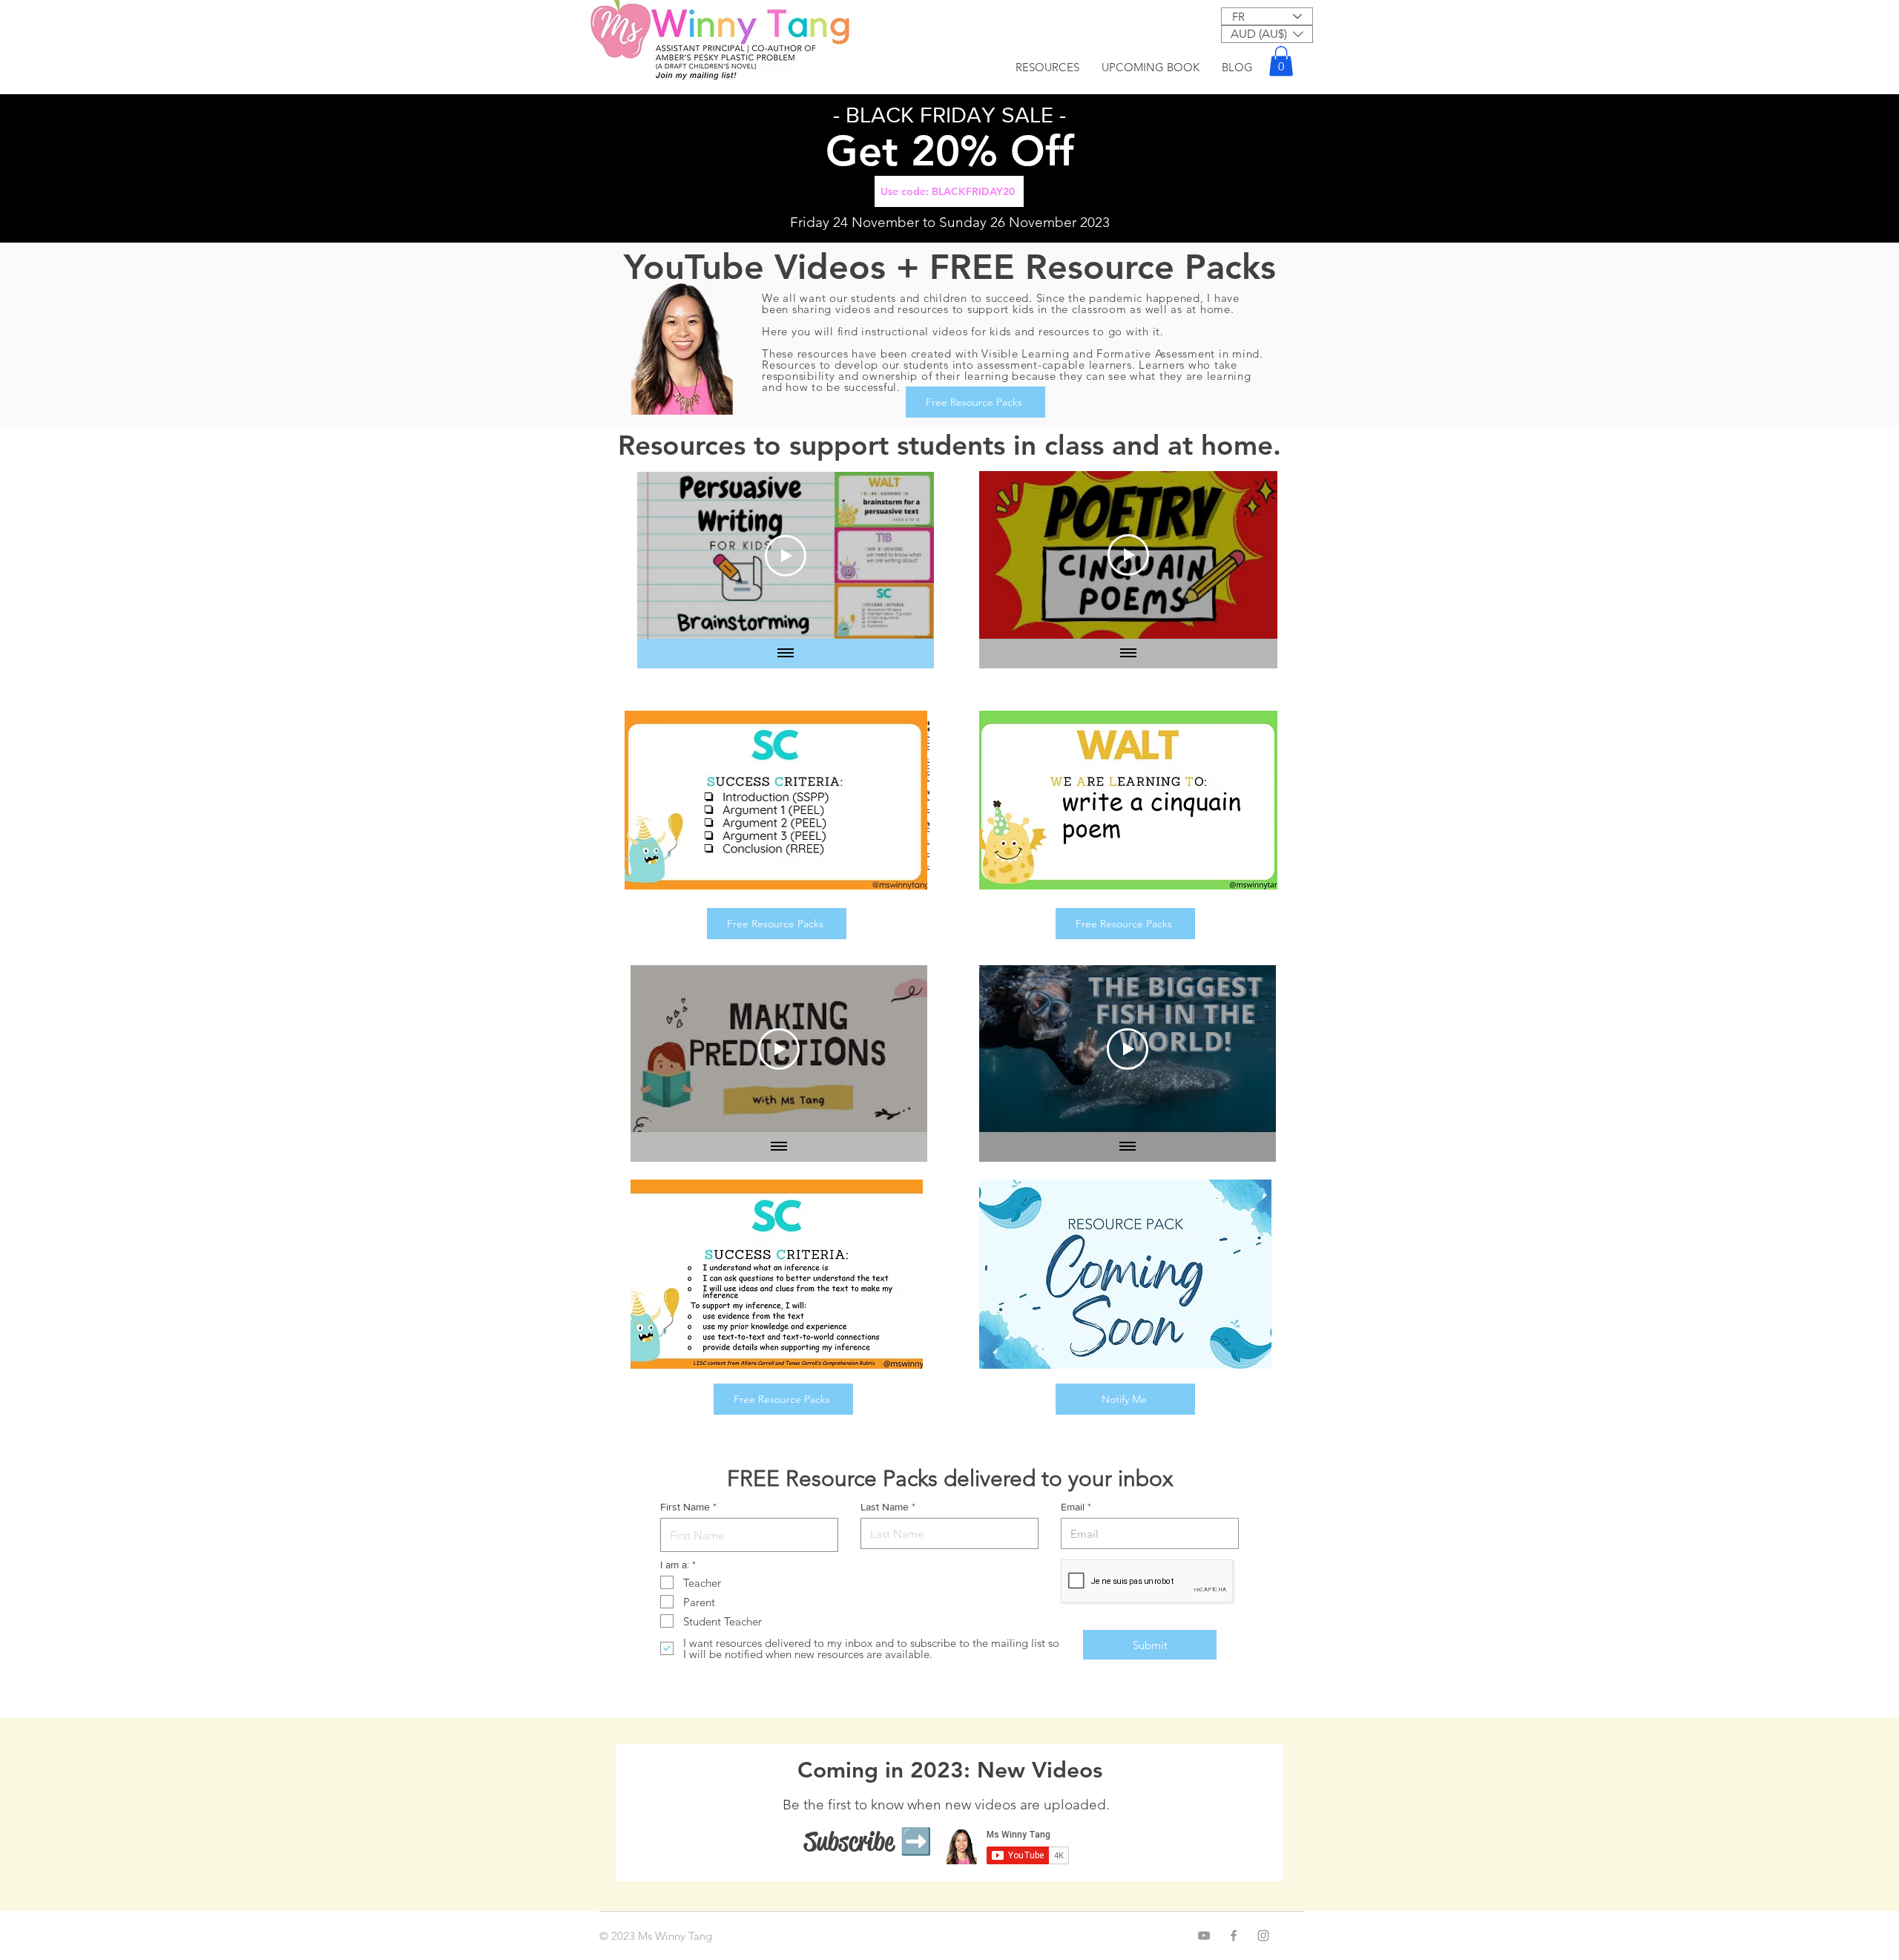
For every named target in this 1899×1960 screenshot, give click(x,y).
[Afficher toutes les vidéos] (786, 654)
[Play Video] (786, 556)
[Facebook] (1234, 1936)
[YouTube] (1204, 1936)
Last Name (885, 1507)
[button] (1267, 34)
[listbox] (1267, 34)
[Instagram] (1263, 1936)
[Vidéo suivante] (903, 556)
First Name (685, 1507)
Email (1073, 1507)
